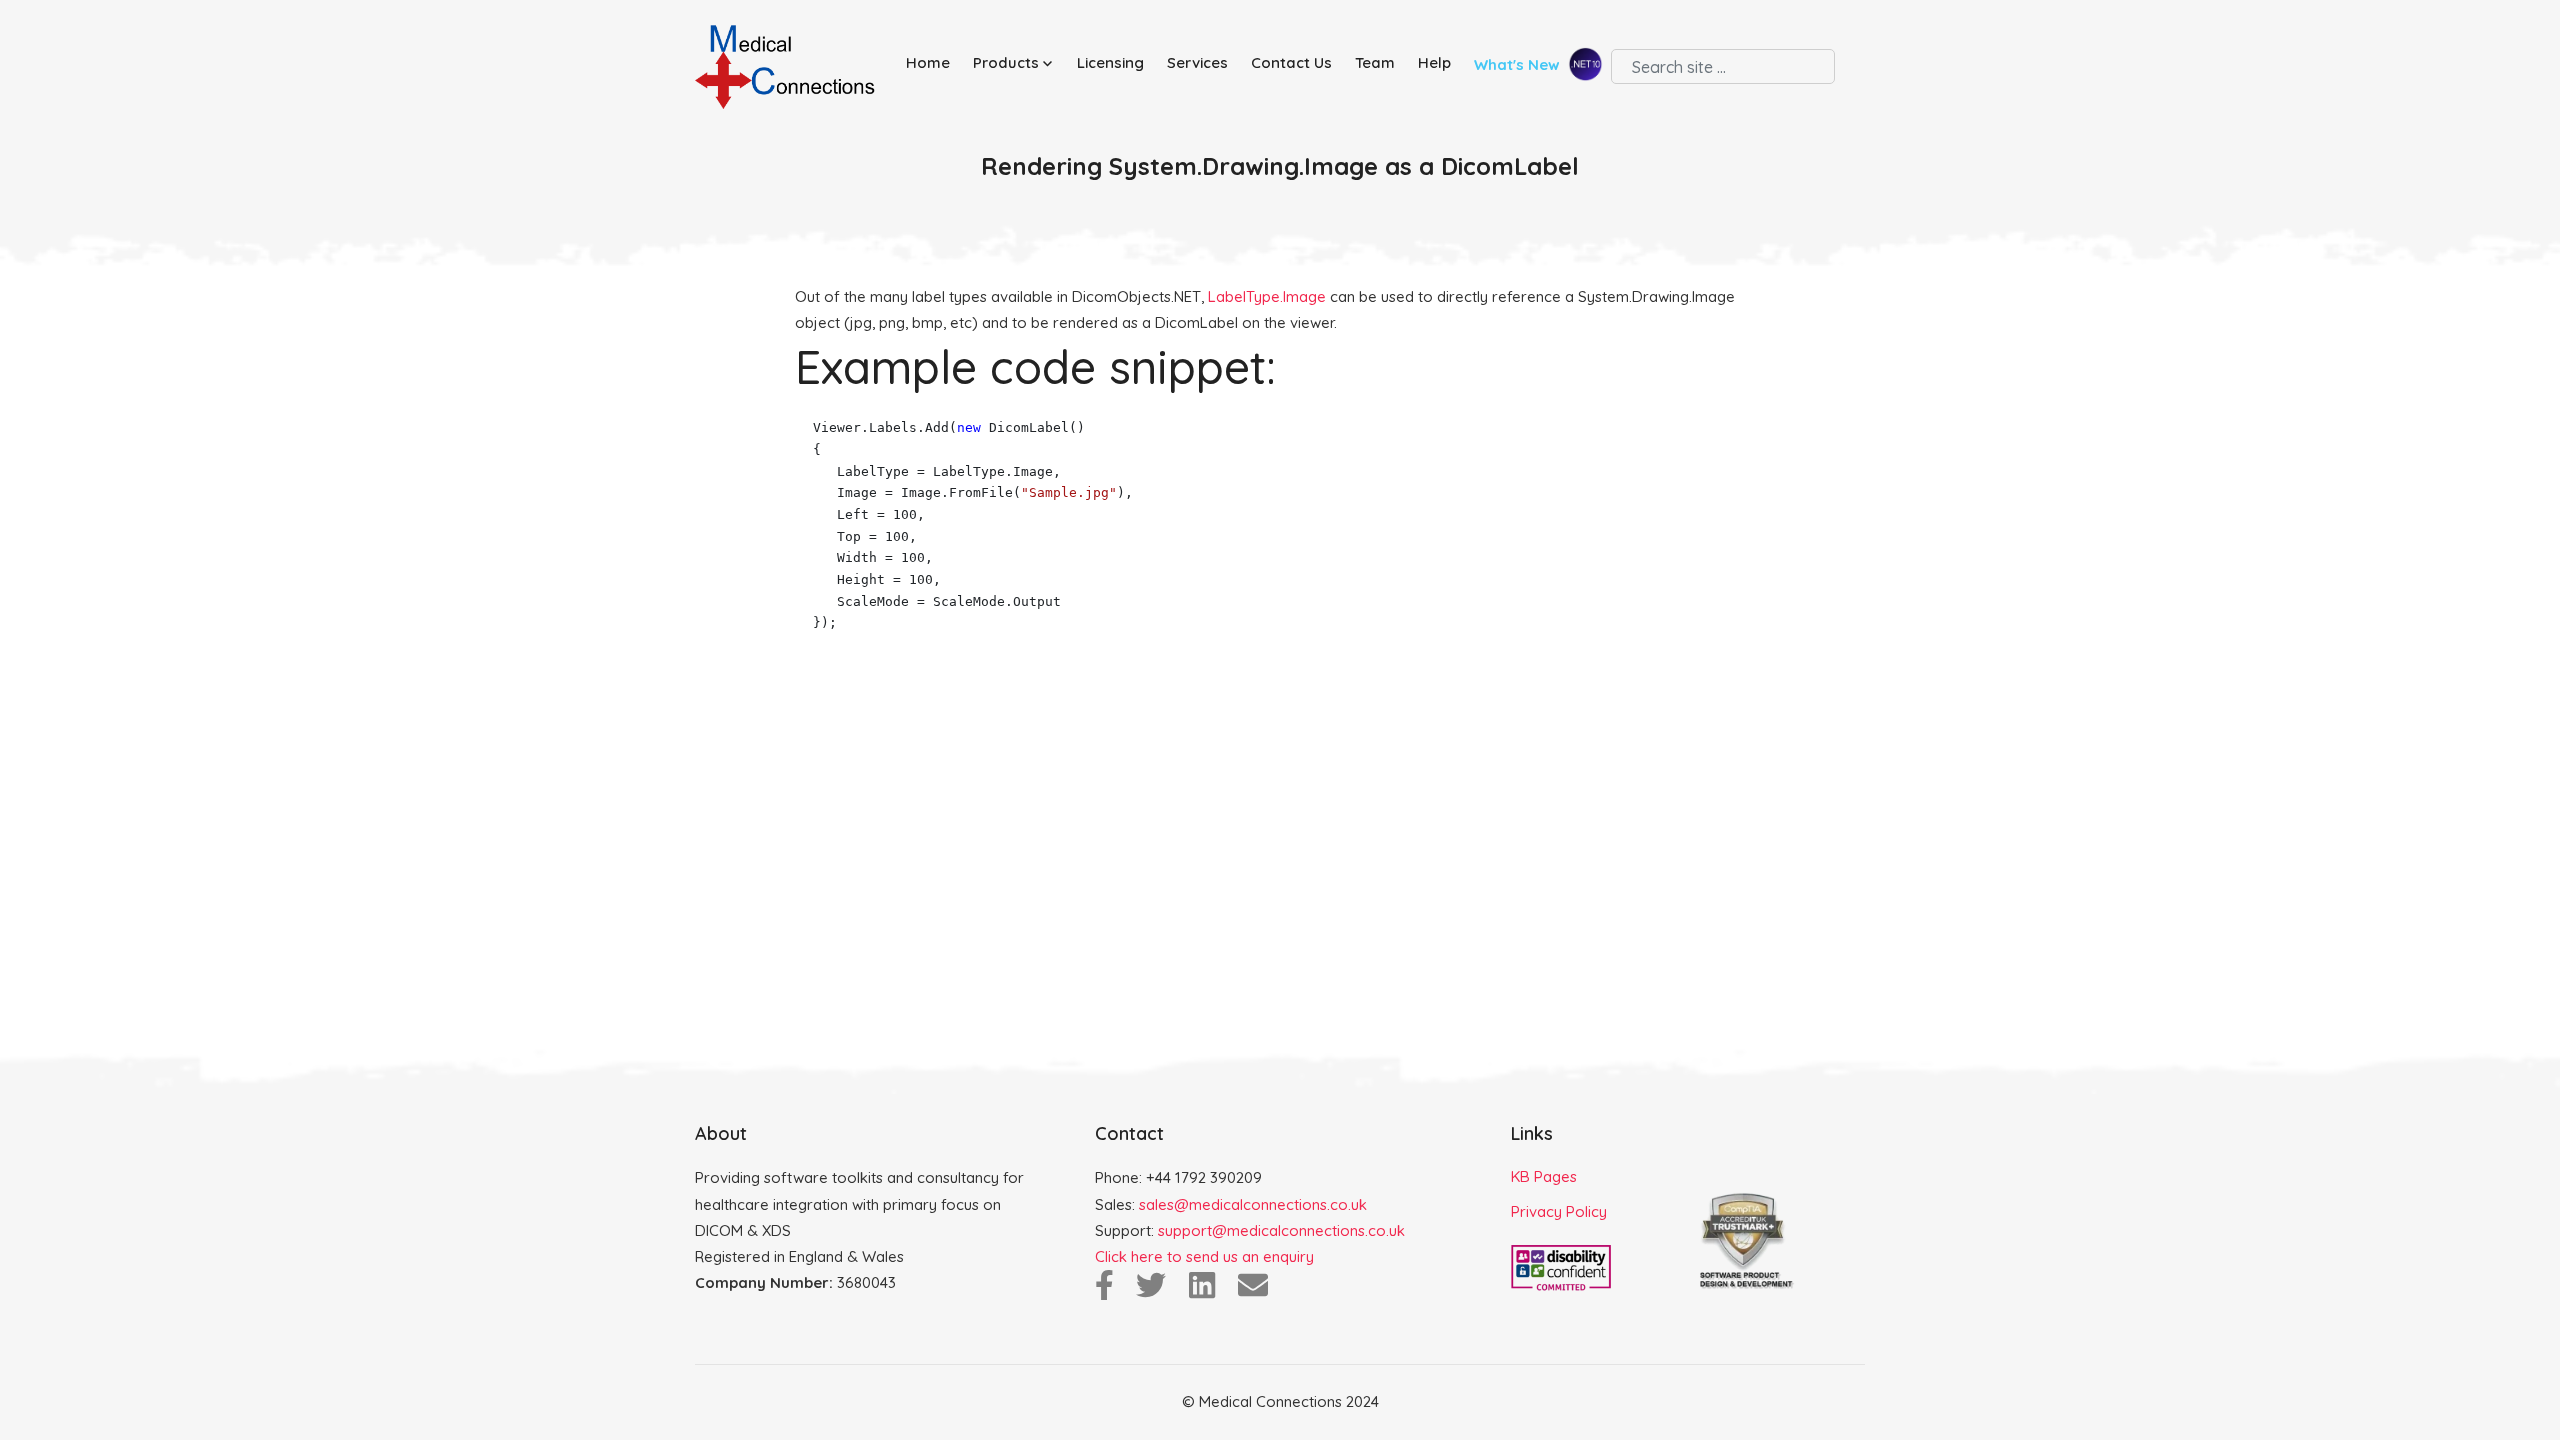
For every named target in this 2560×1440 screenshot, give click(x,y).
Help (1434, 62)
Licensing (1110, 62)
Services (1197, 62)
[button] (1017, 63)
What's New (1519, 65)
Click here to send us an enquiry (1204, 1256)
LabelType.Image (1267, 296)
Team (1375, 62)
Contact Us (1291, 62)
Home (928, 62)
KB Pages (1544, 1176)
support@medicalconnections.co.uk (1281, 1230)
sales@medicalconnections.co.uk (1253, 1204)
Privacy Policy (1559, 1211)
